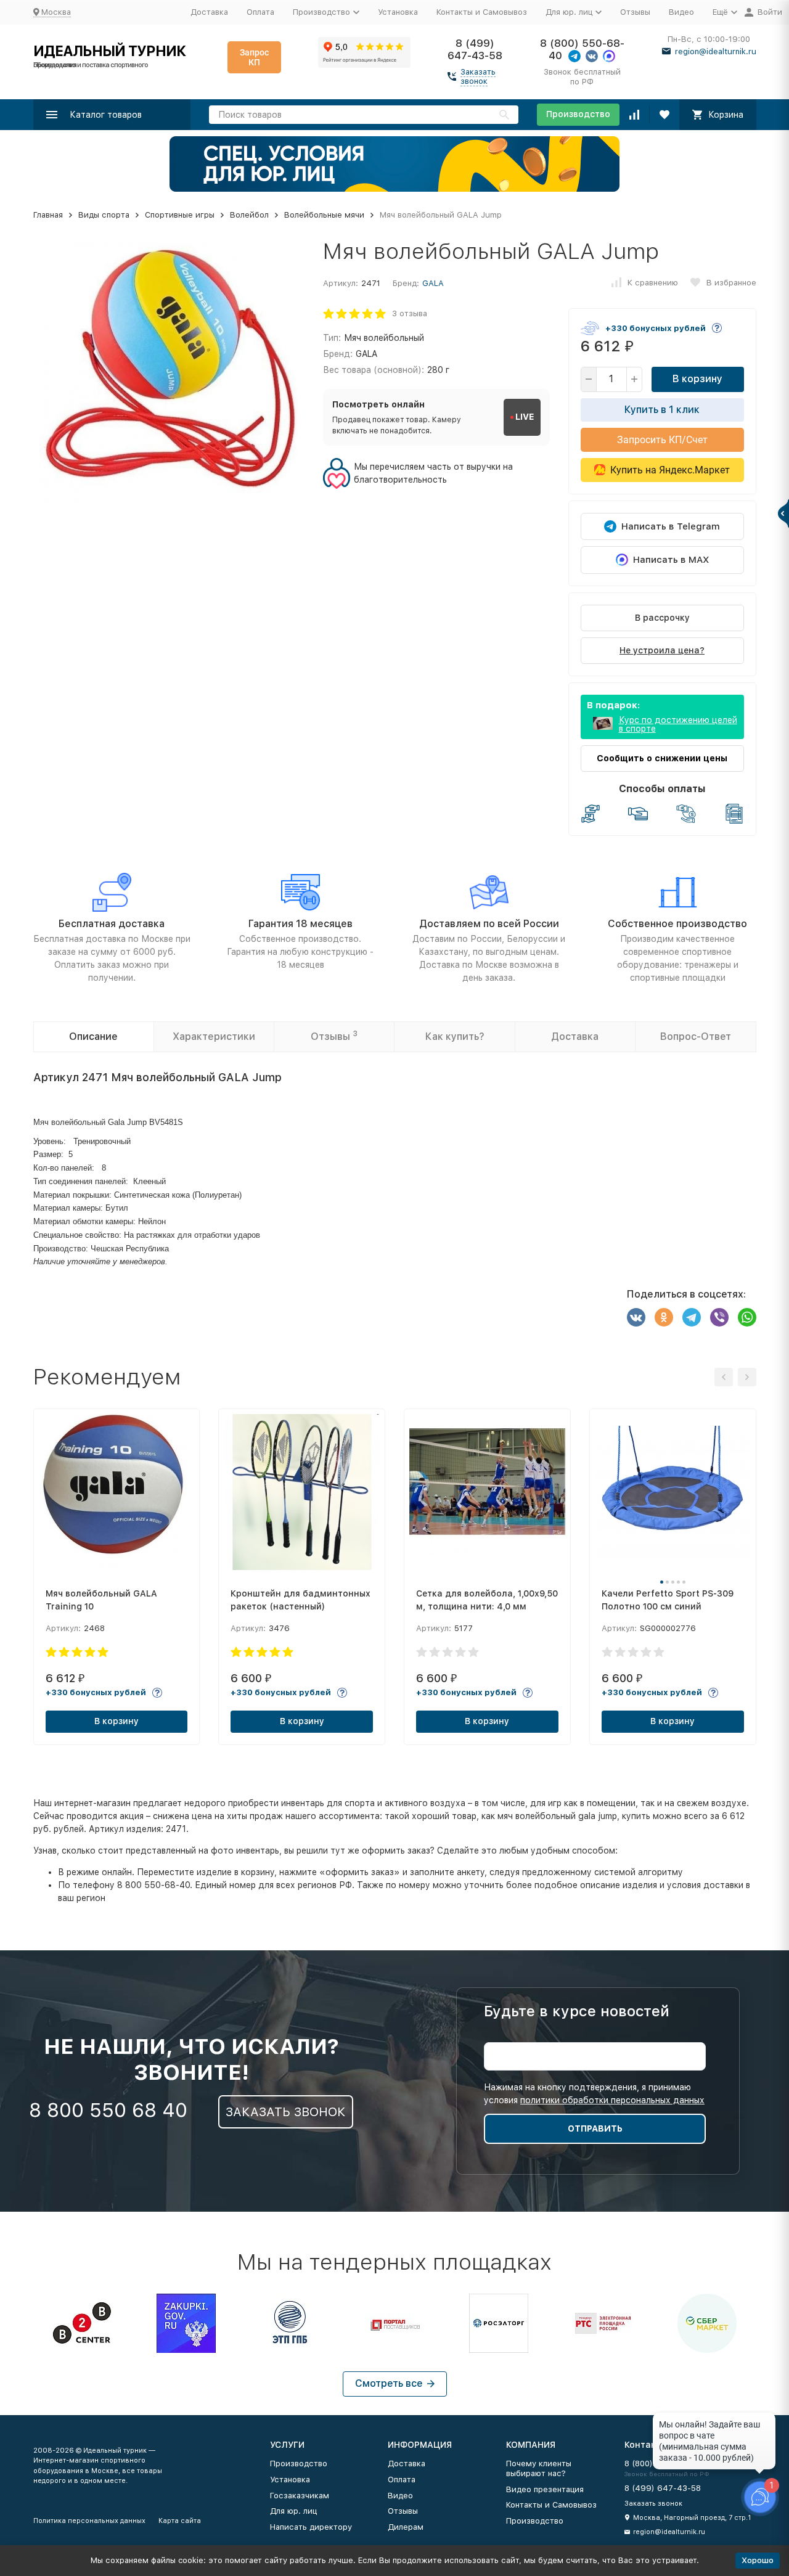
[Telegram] (692, 1317)
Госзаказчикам (300, 2496)
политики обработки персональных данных (612, 2100)
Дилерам (406, 2527)
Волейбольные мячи (324, 215)
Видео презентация (545, 2489)
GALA (433, 283)
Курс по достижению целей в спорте (678, 724)
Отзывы (635, 12)
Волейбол (249, 215)
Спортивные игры (180, 215)
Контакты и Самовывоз (482, 12)
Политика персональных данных (89, 2521)
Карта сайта (180, 2521)
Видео (681, 12)
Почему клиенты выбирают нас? (539, 2468)
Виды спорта (104, 215)
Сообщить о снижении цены (662, 758)
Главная (48, 215)
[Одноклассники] (664, 1317)
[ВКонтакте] (636, 1317)
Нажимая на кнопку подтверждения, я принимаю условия (594, 2094)
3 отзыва (410, 313)
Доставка (209, 12)
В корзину (697, 379)
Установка (398, 12)
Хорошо (758, 2560)
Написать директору (311, 2527)
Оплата (260, 12)
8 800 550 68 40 (108, 2110)
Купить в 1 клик (662, 410)
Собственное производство (677, 924)
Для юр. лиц (293, 2511)
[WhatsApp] (747, 1317)
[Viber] (719, 1317)
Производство (578, 114)
